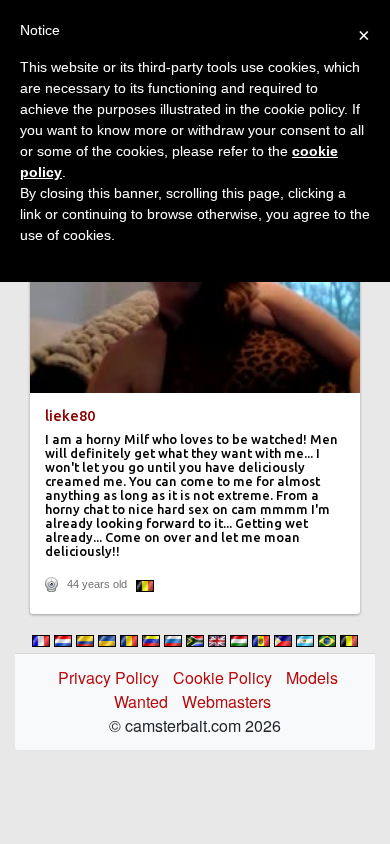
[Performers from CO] (85, 641)
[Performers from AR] (305, 641)
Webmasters (226, 701)
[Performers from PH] (283, 641)
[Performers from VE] (151, 641)
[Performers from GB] (217, 641)
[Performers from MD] (261, 641)
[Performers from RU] (173, 641)
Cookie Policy (222, 677)
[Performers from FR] (41, 641)
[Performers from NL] (63, 641)
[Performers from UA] (107, 641)
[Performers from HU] (239, 641)
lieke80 (70, 416)
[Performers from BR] (327, 641)
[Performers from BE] (349, 641)
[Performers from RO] (129, 641)
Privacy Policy (108, 677)
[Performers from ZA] (195, 641)
